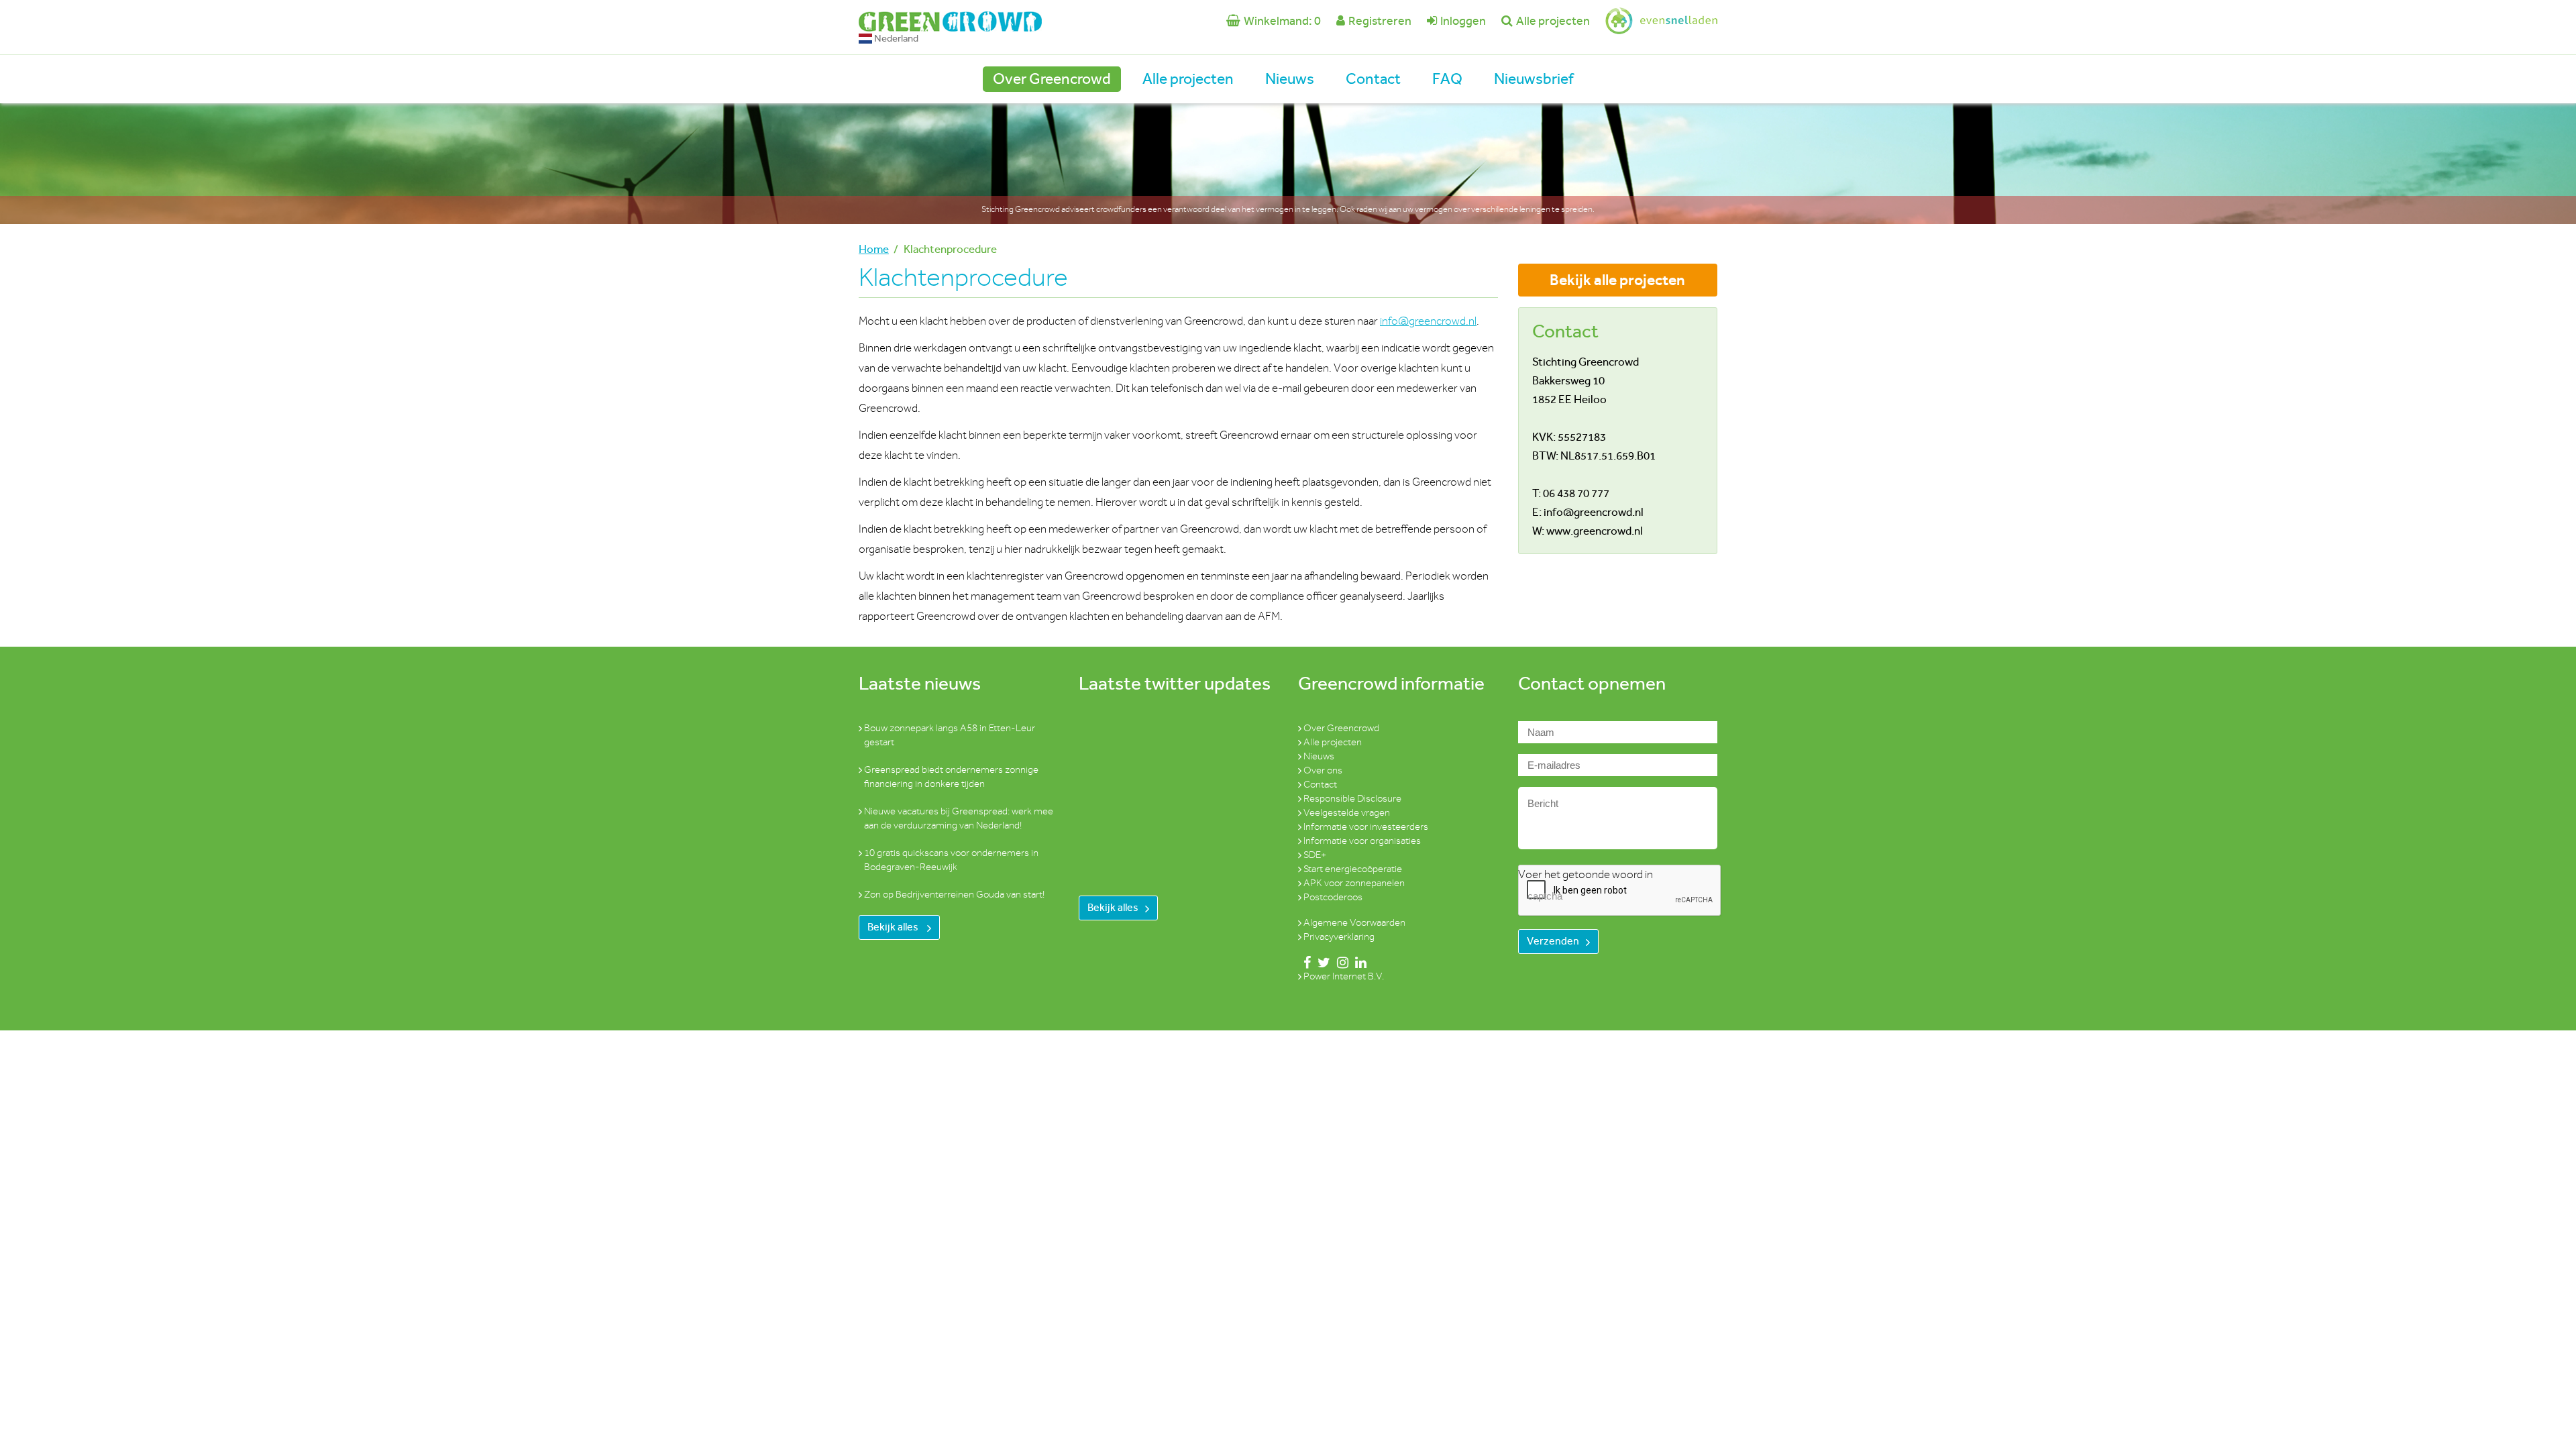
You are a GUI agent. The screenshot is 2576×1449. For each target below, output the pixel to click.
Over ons (1323, 770)
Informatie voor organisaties (1362, 841)
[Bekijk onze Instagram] (1340, 962)
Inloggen (1463, 21)
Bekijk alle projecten (1617, 280)
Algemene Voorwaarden (1354, 923)
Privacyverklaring (1339, 937)
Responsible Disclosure (1352, 799)
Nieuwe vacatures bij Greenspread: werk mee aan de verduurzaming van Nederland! (959, 818)
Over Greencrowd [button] (1052, 79)
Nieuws (1290, 79)
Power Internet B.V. (1344, 976)
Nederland (895, 38)
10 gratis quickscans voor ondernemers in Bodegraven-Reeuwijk (951, 860)
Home (874, 249)
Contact (1373, 79)
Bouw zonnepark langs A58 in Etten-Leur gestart (950, 735)
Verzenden (1553, 941)
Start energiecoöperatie (1353, 869)
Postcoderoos (1333, 897)
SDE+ (1315, 855)
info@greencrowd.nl (1428, 321)
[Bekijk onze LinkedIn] (1358, 962)
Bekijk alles (894, 927)
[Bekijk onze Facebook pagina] (1304, 962)
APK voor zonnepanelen (1354, 883)
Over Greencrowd (1341, 728)
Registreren (1380, 21)
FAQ (1447, 79)
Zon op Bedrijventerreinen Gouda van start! (954, 895)
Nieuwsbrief (1534, 79)
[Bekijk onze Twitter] (1321, 962)
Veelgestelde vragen (1347, 813)
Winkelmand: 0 (1282, 21)
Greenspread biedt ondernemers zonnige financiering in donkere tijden (951, 777)
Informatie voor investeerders (1366, 827)
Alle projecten (1553, 21)
